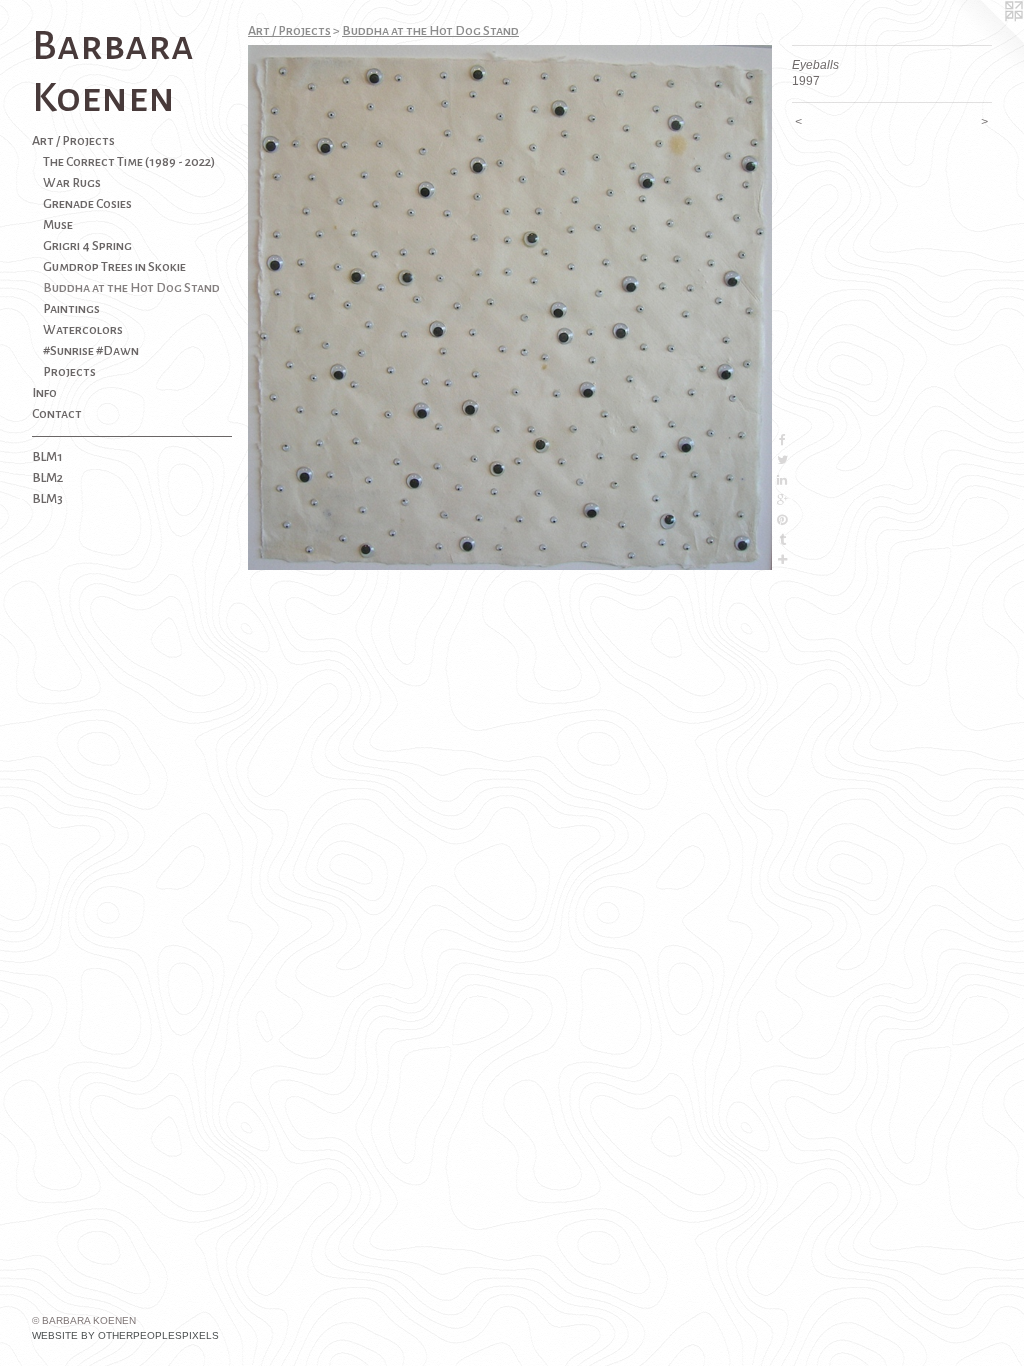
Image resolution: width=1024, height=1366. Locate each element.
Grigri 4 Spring (87, 246)
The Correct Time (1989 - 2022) (129, 162)
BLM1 (47, 457)
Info (44, 393)
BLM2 (47, 478)
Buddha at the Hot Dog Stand (131, 288)
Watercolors (83, 330)
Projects (69, 372)
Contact (57, 414)
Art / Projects (73, 141)
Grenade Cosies (87, 204)
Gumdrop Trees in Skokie (114, 267)
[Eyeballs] (510, 307)
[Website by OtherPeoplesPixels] (984, 40)
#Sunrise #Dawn (91, 351)
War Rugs (72, 183)
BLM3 (47, 499)
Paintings (71, 309)
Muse (58, 225)
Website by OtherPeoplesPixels (125, 1335)
